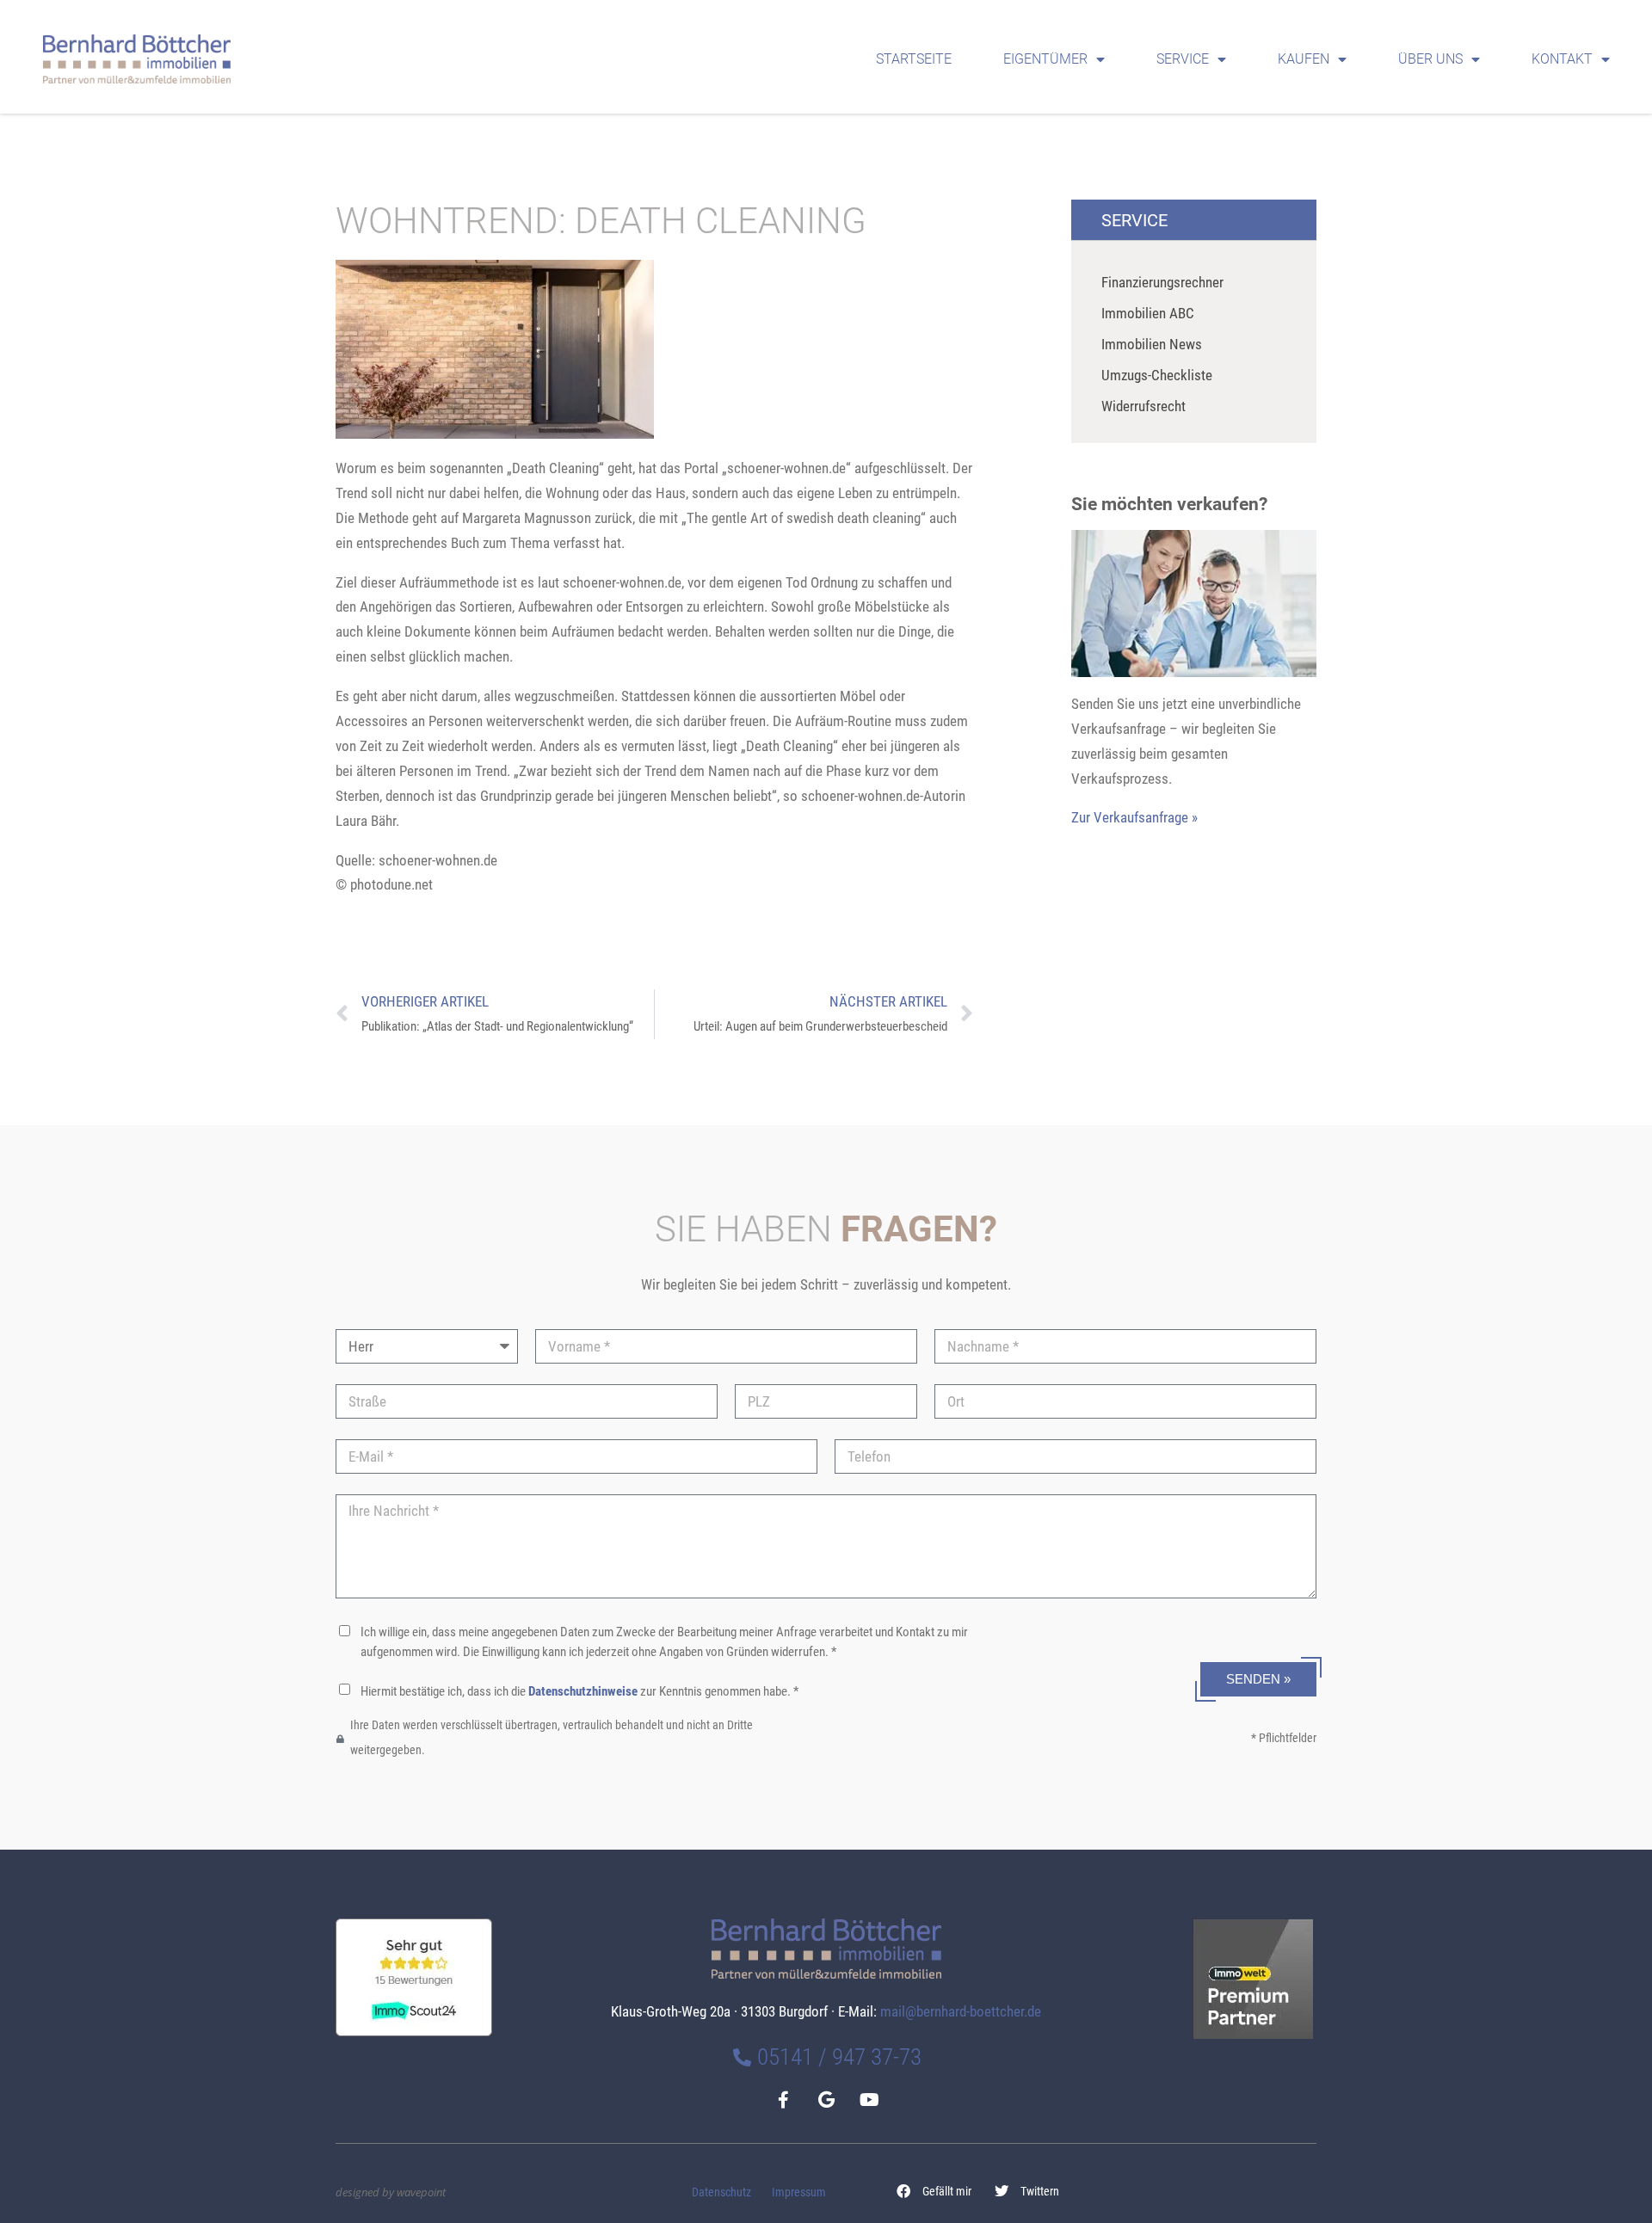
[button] (934, 2191)
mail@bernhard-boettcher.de (961, 2011)
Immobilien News (1152, 344)
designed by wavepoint (391, 2192)
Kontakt (1562, 59)
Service (1183, 59)
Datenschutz (721, 2192)
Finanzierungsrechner (1162, 282)
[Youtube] (869, 2100)
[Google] (826, 2100)
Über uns (1430, 59)
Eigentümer (1045, 59)
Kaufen (1304, 59)
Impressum (799, 2192)
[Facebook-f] (783, 2100)
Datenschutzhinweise (583, 1691)
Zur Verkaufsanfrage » (1134, 817)
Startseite (914, 59)
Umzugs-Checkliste (1157, 375)
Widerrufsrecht (1143, 406)
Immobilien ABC (1148, 313)
